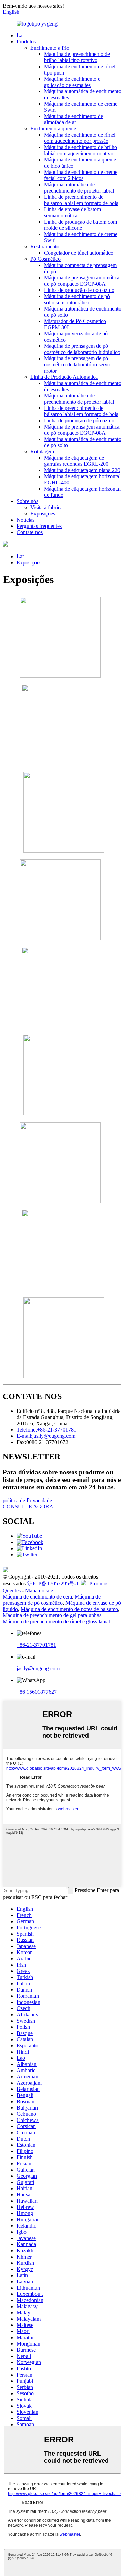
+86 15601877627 (37, 1692)
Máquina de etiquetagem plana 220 (82, 470)
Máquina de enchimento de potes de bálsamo (69, 1609)
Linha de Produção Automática (64, 377)
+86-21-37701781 (36, 1645)
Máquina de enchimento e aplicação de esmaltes (72, 82)
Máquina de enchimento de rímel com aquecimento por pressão (80, 138)
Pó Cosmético (45, 259)
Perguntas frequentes (39, 526)
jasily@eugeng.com (38, 1668)
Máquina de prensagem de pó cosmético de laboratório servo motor (77, 365)
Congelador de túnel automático (79, 253)
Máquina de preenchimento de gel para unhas (52, 1615)
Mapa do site (39, 1590)
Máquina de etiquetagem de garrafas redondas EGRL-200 (76, 461)
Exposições (43, 514)
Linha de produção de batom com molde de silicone (81, 225)
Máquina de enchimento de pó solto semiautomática (77, 299)
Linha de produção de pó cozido (79, 290)
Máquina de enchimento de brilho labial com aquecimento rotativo (81, 150)
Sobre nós (27, 501)
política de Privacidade (27, 1500)
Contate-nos (30, 532)
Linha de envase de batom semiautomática (73, 212)
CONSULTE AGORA (28, 1507)
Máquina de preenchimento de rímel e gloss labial (56, 1621)
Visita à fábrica (46, 507)
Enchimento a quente (53, 129)
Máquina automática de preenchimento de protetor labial (79, 188)
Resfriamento (45, 247)
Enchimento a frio (50, 48)
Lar (20, 35)
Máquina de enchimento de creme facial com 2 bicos (81, 175)
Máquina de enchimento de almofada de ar (74, 119)
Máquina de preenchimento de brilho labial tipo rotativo (77, 57)
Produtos (26, 42)
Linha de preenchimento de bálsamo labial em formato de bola (81, 200)
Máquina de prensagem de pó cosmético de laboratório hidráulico (82, 349)
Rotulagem (42, 451)
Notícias (25, 520)
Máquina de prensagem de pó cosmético (52, 1600)
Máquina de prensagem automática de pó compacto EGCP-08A (82, 281)
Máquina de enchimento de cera (37, 1597)
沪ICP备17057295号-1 (53, 1584)
